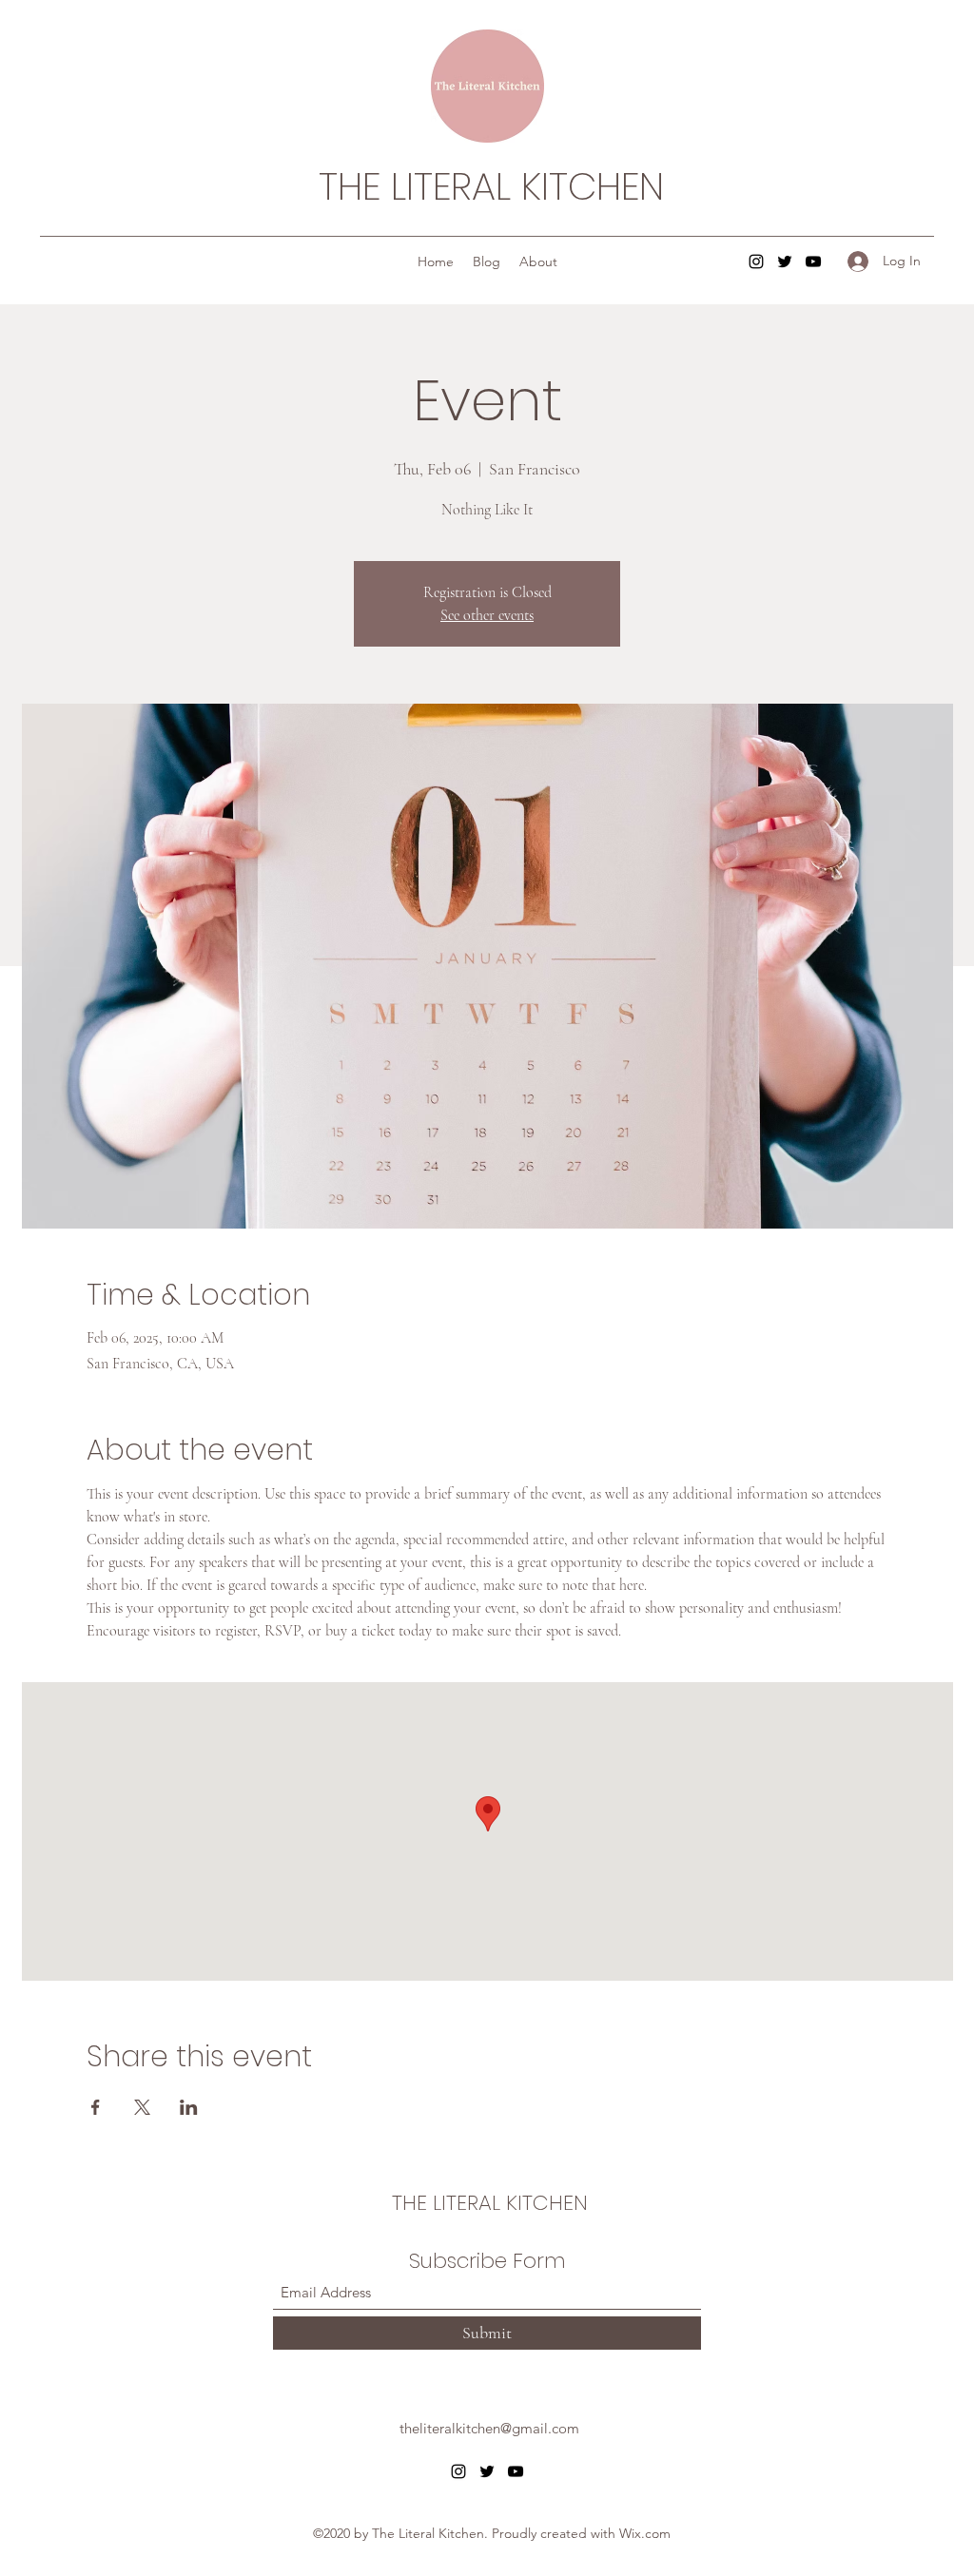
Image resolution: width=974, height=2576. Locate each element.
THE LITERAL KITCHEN (491, 186)
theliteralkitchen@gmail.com (489, 2428)
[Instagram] (756, 261)
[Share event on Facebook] (96, 2107)
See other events (487, 615)
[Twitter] (785, 261)
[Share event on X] (142, 2107)
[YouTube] (813, 261)
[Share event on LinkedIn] (189, 2107)
